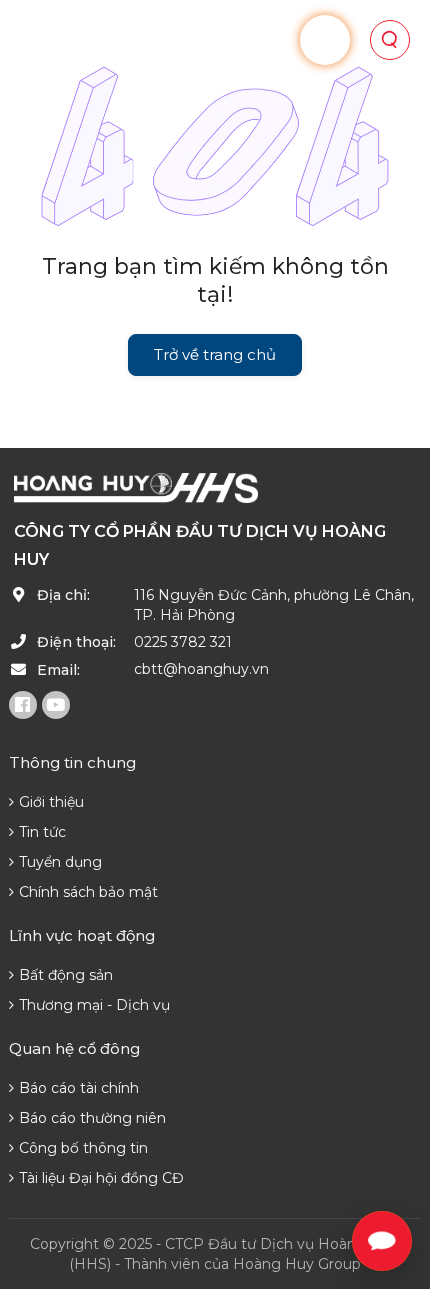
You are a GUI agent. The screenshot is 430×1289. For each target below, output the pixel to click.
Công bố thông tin (83, 1148)
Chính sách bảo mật (88, 892)
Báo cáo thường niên (92, 1118)
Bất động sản (66, 975)
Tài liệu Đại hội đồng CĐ (101, 1178)
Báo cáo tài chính (79, 1088)
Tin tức (42, 832)
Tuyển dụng (60, 862)
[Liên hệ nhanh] (382, 1241)
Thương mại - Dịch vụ (94, 1005)
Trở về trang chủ (215, 354)
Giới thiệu (51, 802)
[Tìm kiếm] (390, 40)
